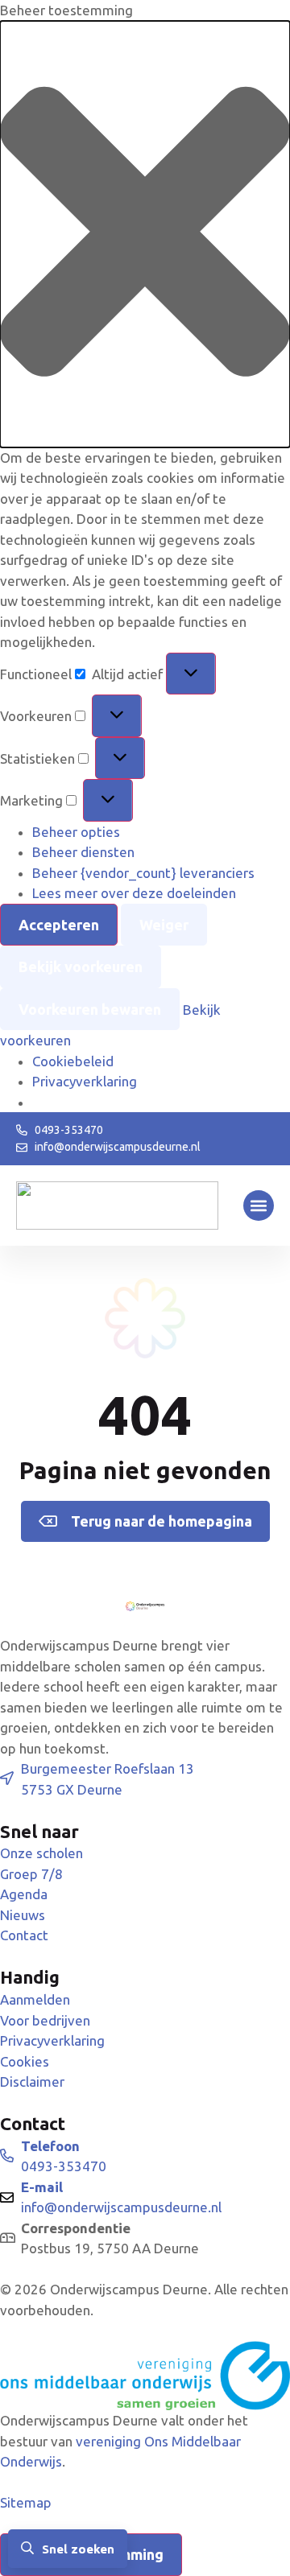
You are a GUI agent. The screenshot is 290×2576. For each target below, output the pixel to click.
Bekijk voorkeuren (81, 967)
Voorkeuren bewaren (90, 1009)
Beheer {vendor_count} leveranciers (143, 873)
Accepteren (59, 925)
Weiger (164, 925)
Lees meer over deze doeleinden (134, 893)
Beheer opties (76, 832)
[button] (145, 234)
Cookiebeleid (73, 1061)
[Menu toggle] (259, 1206)
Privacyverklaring (85, 1081)
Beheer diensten (83, 852)
